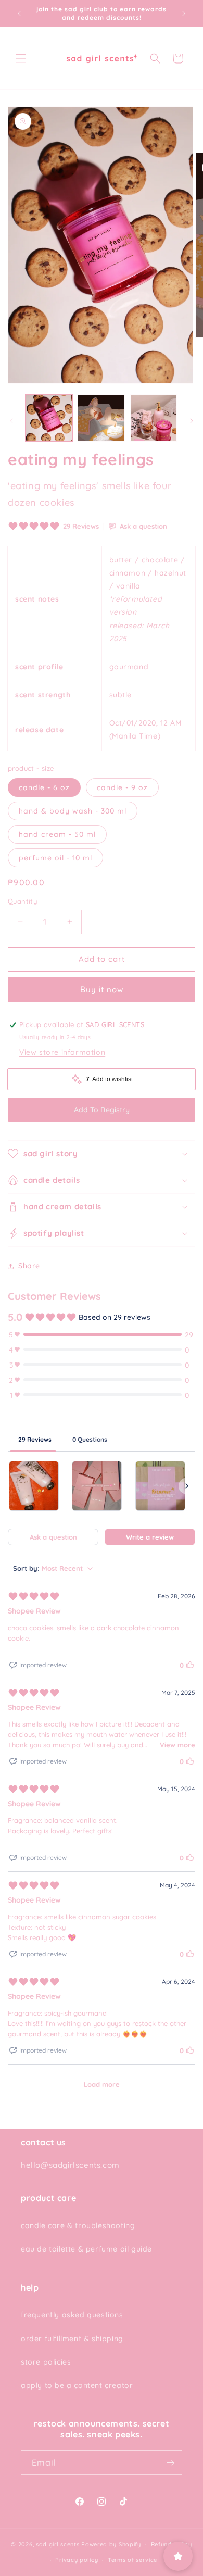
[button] (21, 58)
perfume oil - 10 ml (55, 858)
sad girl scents (58, 2544)
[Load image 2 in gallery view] (101, 418)
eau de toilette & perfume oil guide (86, 2249)
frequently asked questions (72, 2315)
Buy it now (102, 989)
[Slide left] (11, 421)
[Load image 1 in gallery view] (49, 418)
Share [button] (29, 1266)
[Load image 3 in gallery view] (154, 418)
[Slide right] (192, 421)
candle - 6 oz (44, 787)
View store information (62, 1052)
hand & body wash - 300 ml (73, 811)
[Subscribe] (170, 2463)
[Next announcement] (184, 14)
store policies (46, 2362)
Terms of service (132, 2560)
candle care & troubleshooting (78, 2225)
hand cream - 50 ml (57, 834)
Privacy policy (77, 2560)
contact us (43, 2142)
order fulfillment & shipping (72, 2339)
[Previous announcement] (19, 14)
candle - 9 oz (122, 787)
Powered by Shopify (111, 2544)
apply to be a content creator (77, 2385)
